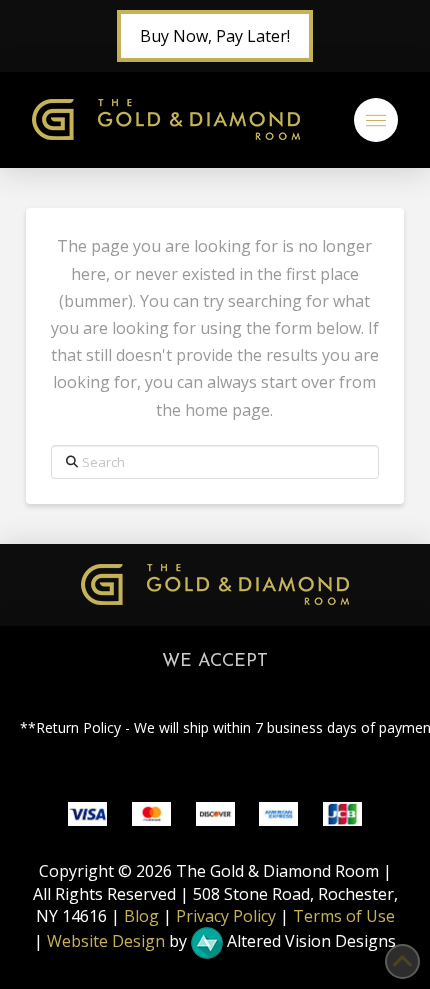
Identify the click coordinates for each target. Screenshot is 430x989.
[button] (376, 120)
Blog (141, 916)
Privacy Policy (226, 916)
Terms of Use (344, 916)
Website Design (106, 942)
